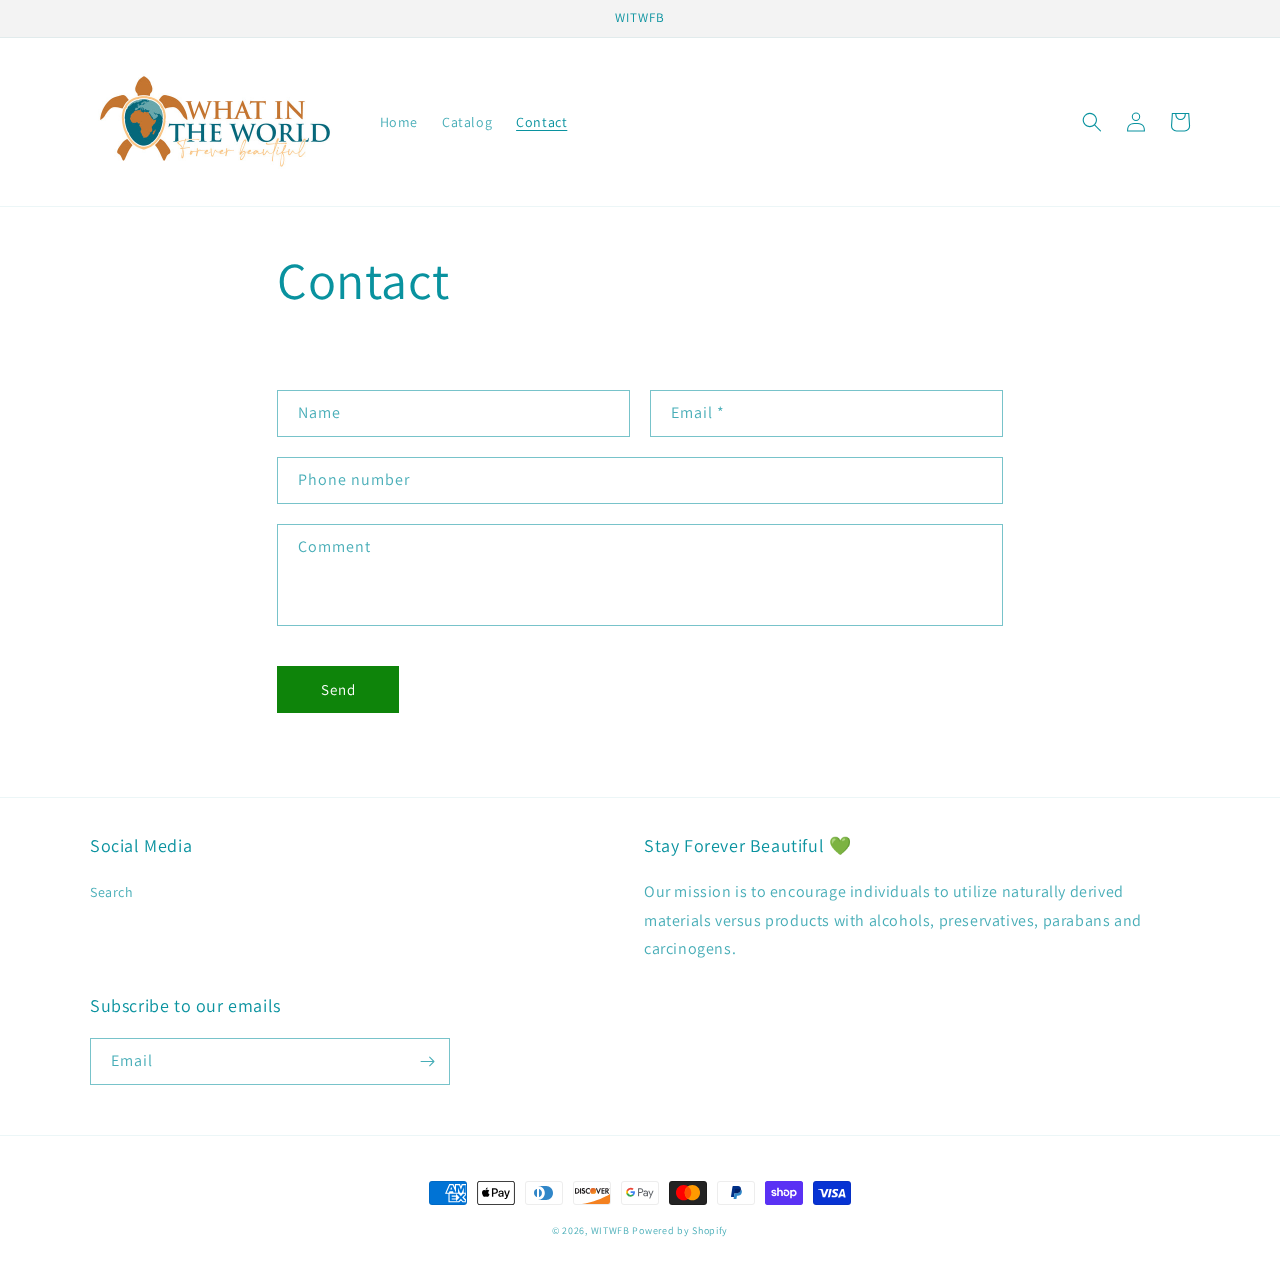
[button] (1092, 122)
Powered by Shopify (680, 1230)
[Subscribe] (427, 1061)
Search (112, 892)
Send (338, 689)
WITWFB (610, 1230)
